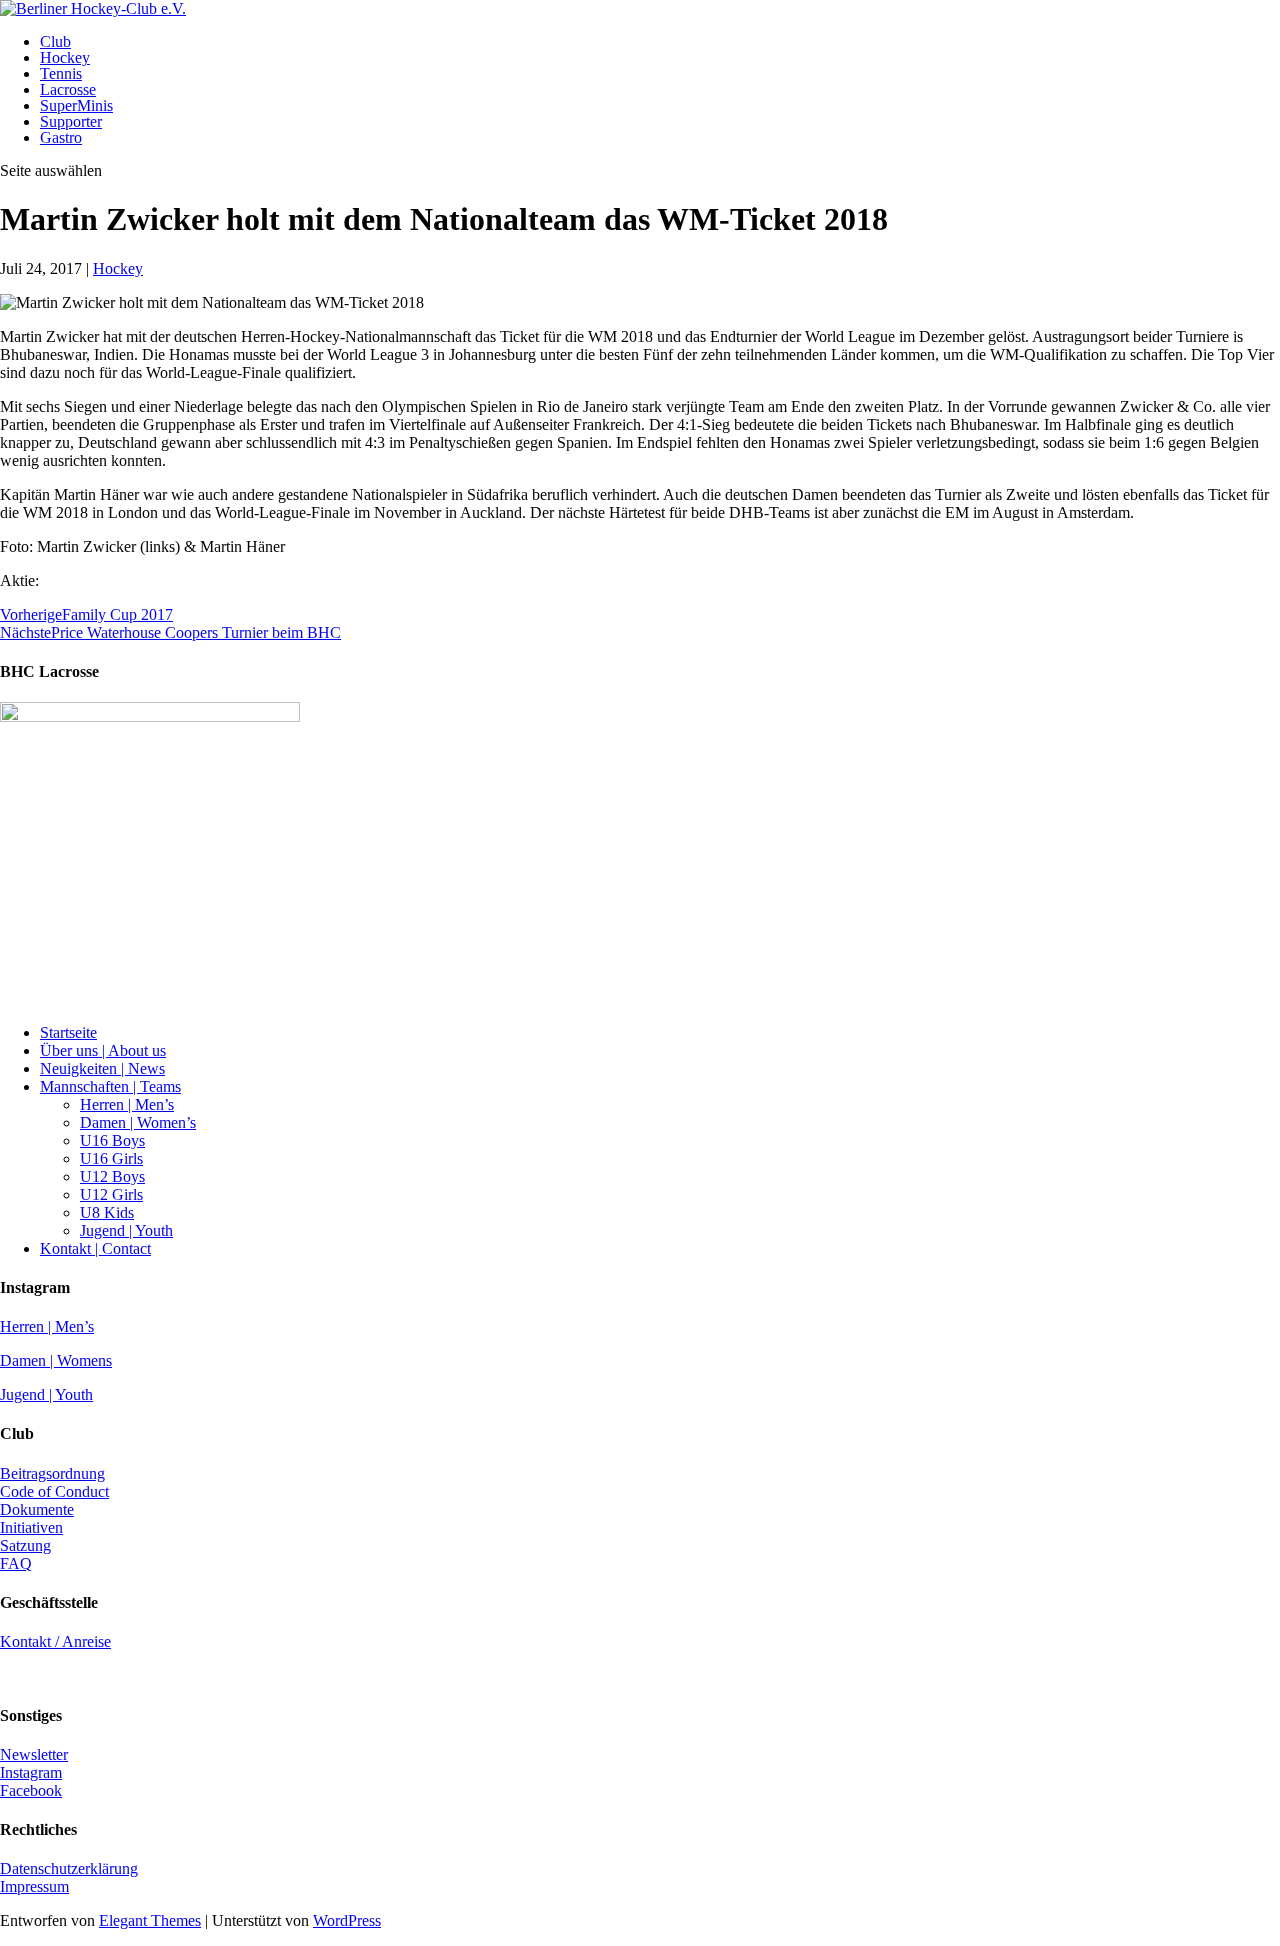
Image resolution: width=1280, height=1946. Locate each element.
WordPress (347, 1920)
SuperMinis (76, 105)
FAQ (16, 1563)
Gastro (61, 137)
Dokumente (37, 1509)
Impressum (34, 1886)
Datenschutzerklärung (69, 1868)
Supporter (71, 121)
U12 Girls (111, 1194)
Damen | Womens (56, 1360)
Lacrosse (68, 89)
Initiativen (31, 1527)
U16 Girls (111, 1158)
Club (55, 41)
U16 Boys (112, 1140)
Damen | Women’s (138, 1122)
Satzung (25, 1545)
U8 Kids (107, 1212)
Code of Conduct (54, 1491)
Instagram (31, 1772)
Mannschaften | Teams (110, 1086)
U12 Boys (112, 1176)
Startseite (68, 1032)
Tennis (61, 73)
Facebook (31, 1790)
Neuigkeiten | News (102, 1068)
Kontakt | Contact (95, 1248)
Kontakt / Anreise (55, 1641)
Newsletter (34, 1754)
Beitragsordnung (52, 1473)
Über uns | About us (103, 1050)
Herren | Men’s (127, 1104)
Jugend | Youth (126, 1230)
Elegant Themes (150, 1920)
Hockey (65, 57)
